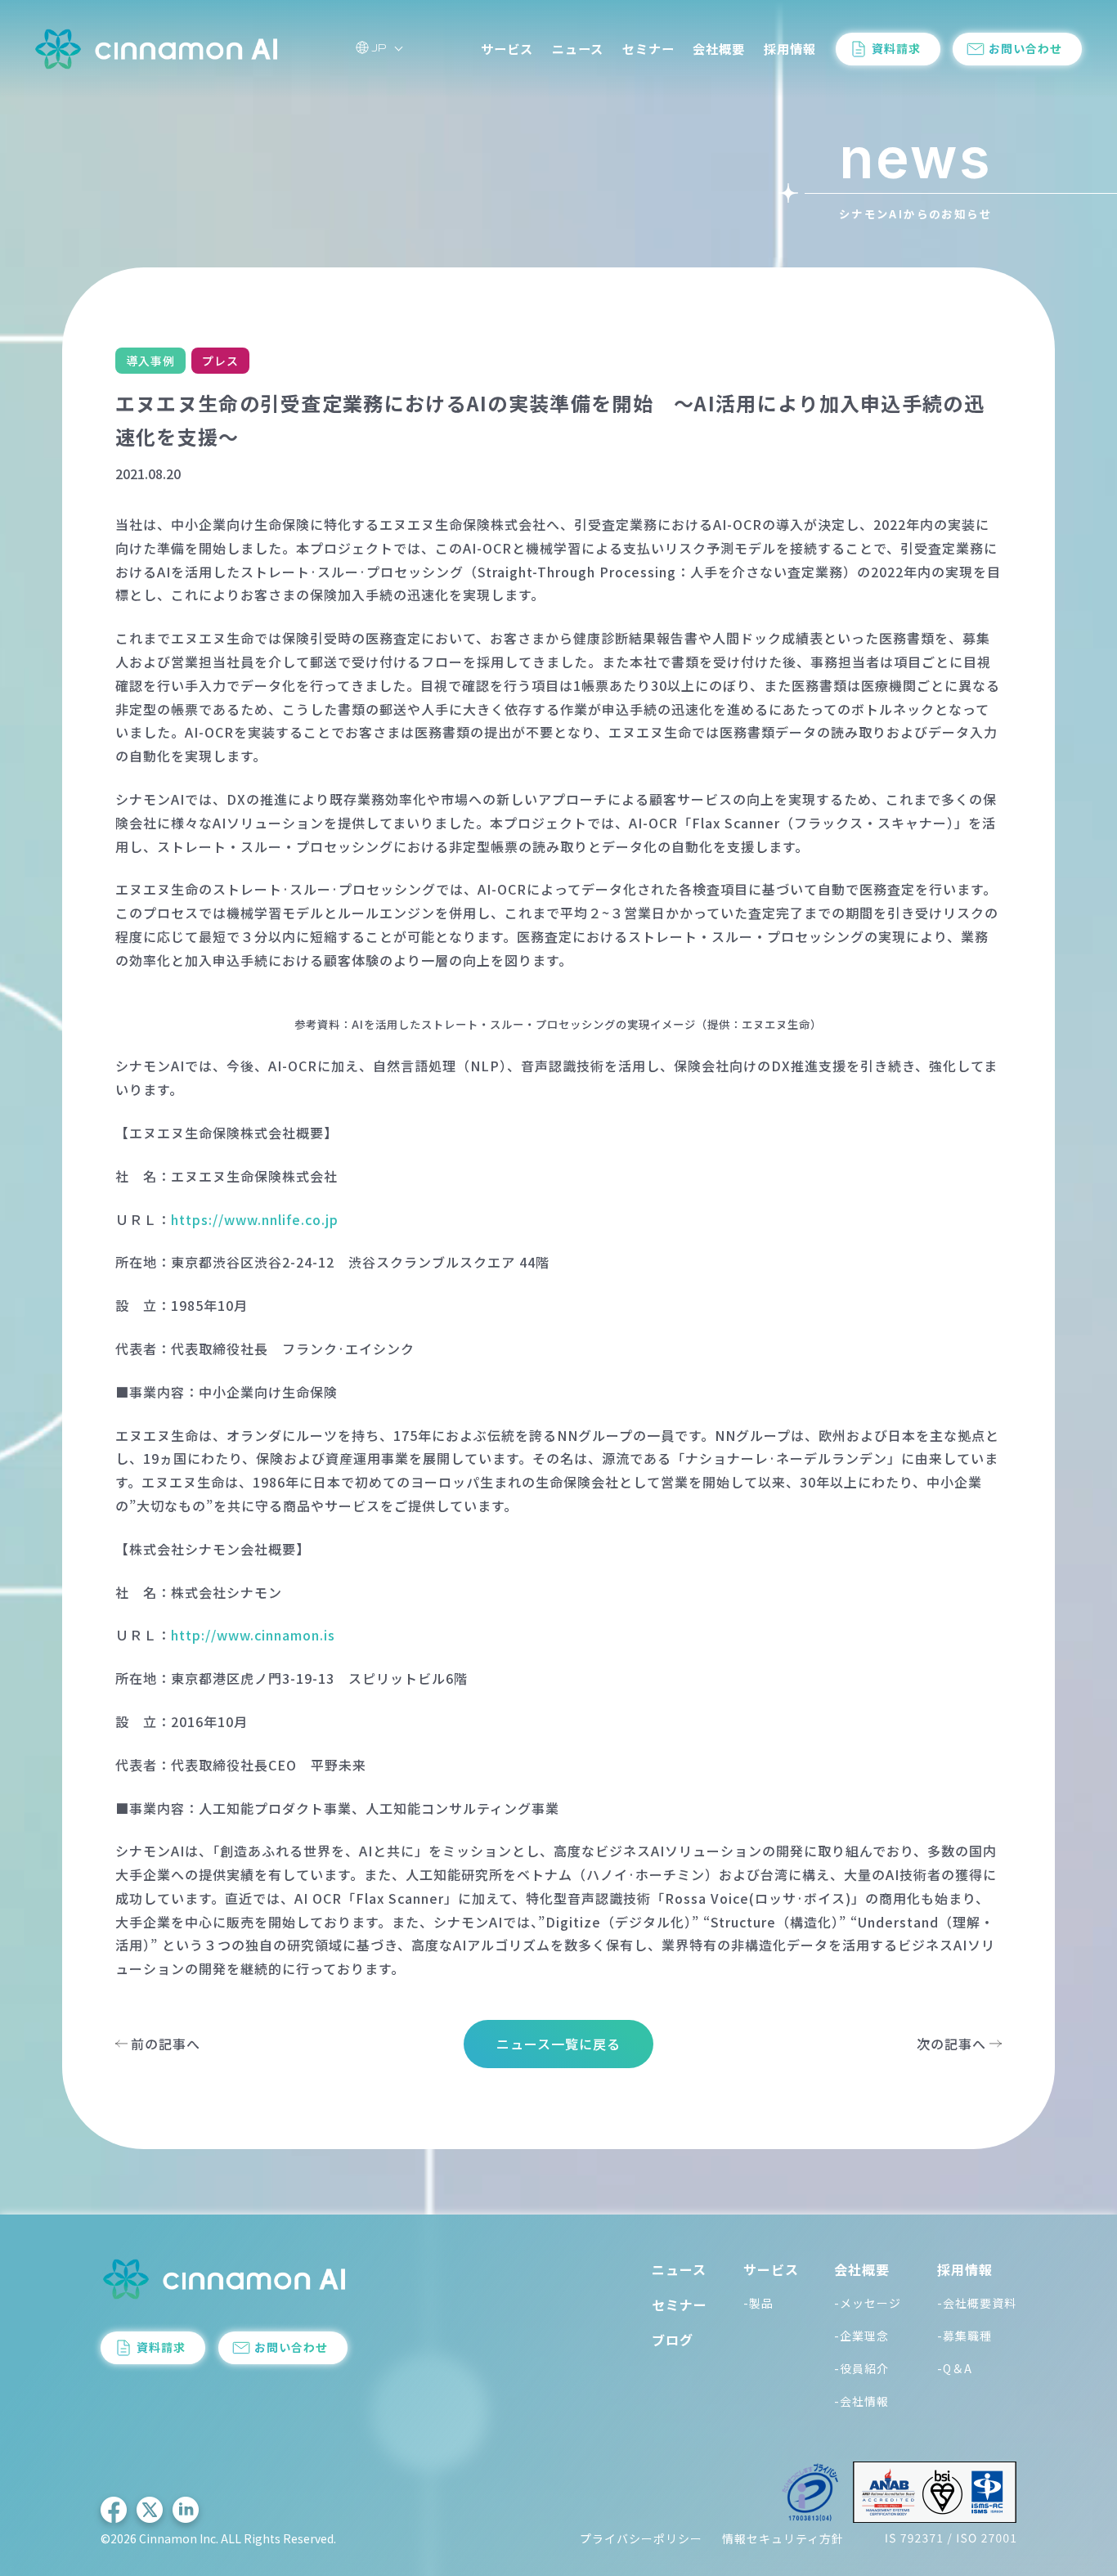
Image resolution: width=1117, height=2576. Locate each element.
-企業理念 (861, 2336)
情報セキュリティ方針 (783, 2538)
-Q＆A (955, 2368)
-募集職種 (964, 2336)
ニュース (578, 48)
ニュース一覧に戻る (558, 2044)
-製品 (758, 2303)
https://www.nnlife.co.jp (255, 1219)
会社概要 (719, 48)
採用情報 (790, 48)
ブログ (673, 2340)
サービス (507, 48)
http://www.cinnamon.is (253, 1635)
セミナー (648, 48)
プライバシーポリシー (641, 2538)
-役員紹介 (861, 2368)
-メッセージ (868, 2303)
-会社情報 (861, 2401)
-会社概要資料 (977, 2303)
